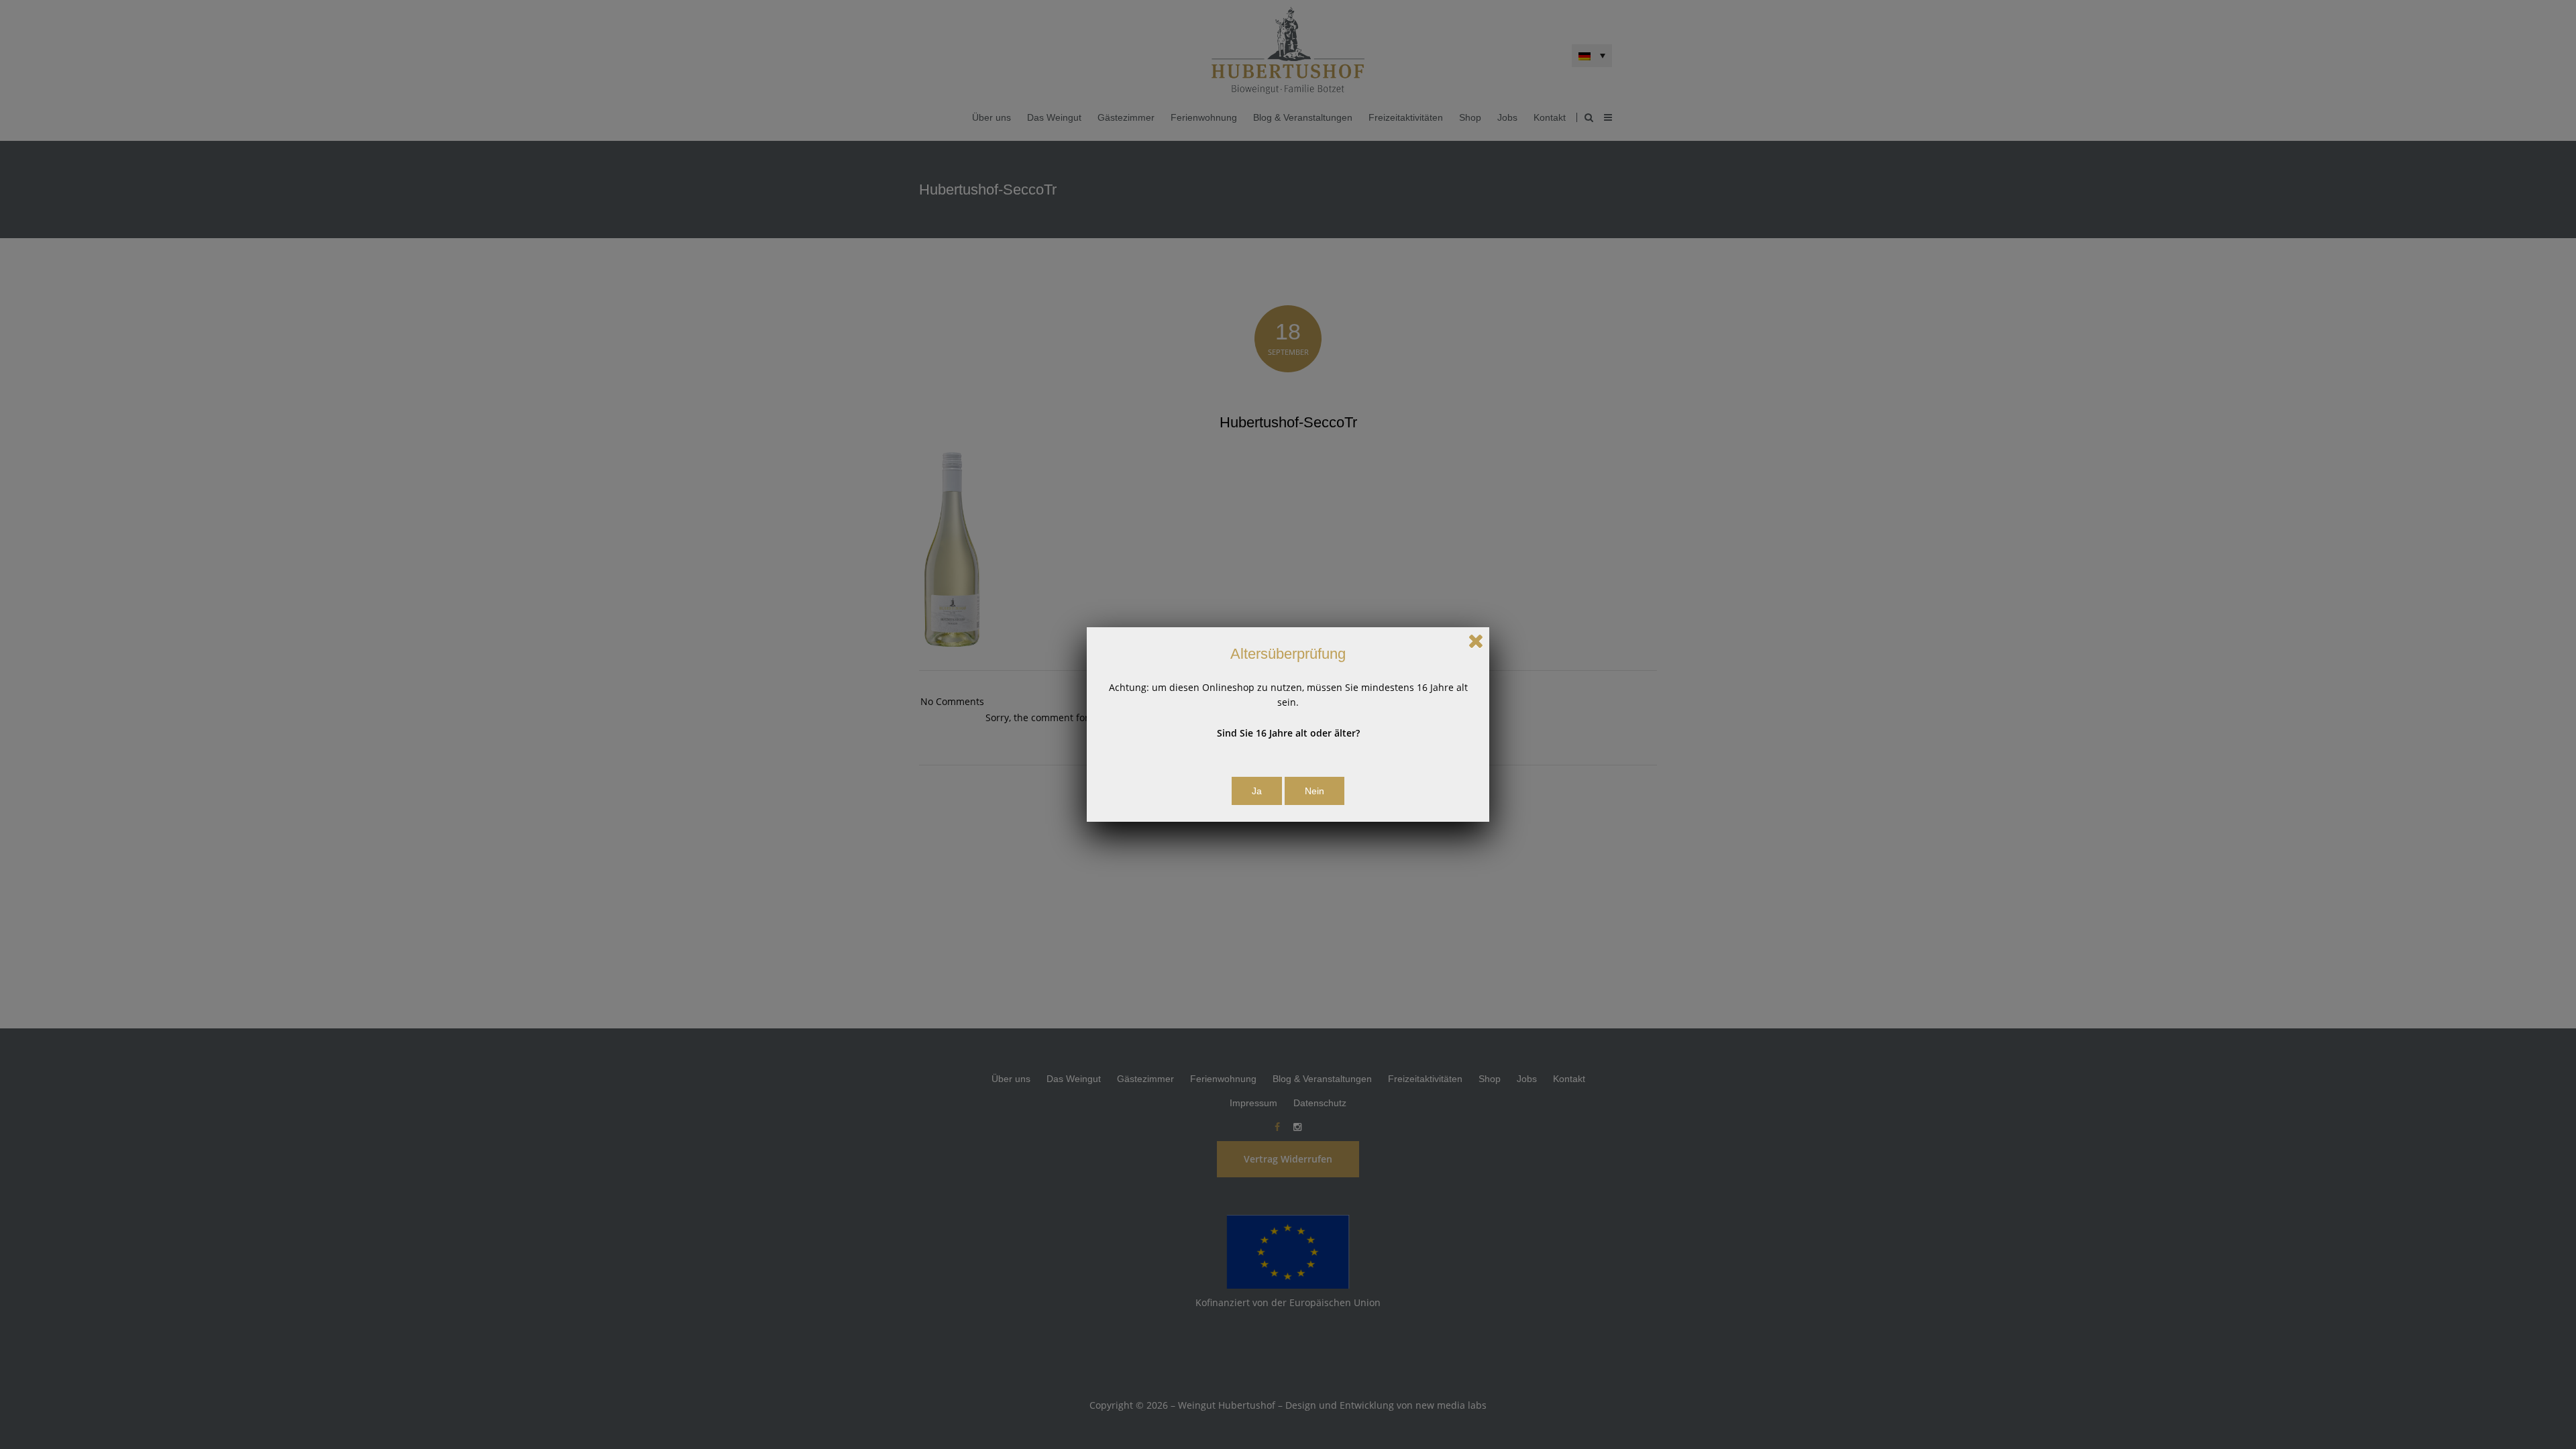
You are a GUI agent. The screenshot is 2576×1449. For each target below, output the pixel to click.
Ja (1257, 791)
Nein (1314, 791)
